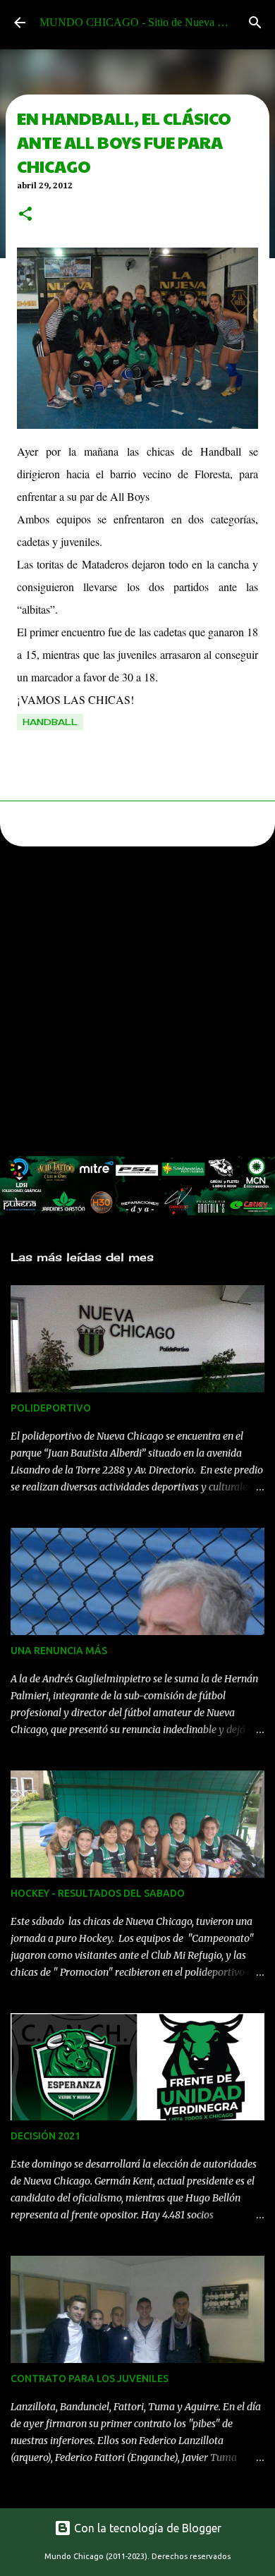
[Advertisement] (137, 1005)
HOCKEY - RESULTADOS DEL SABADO (98, 1893)
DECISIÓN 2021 (45, 2136)
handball (50, 722)
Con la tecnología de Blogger (146, 2528)
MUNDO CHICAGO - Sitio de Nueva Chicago (147, 22)
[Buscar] (255, 23)
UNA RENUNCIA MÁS (59, 1651)
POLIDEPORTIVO (51, 1408)
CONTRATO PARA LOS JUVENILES (90, 2378)
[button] (25, 215)
